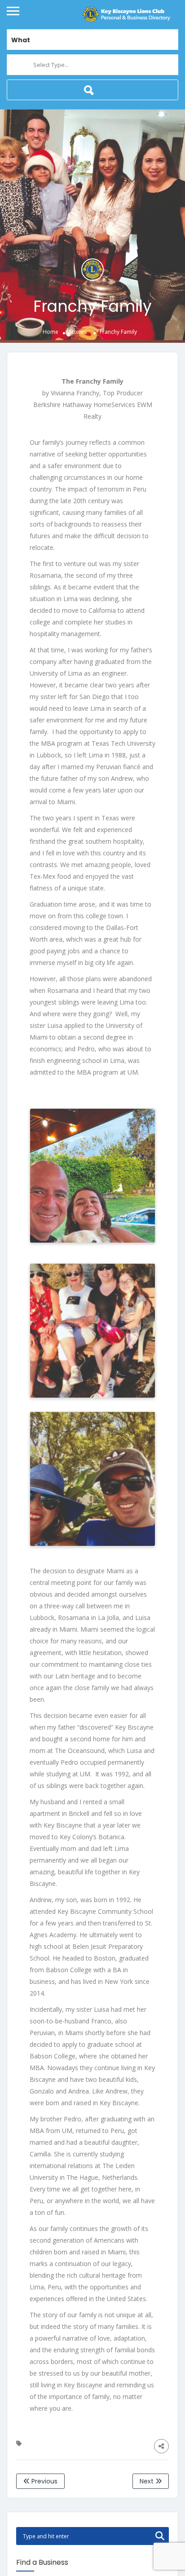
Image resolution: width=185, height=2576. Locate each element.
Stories (78, 332)
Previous (44, 2481)
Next (148, 2481)
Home (51, 332)
